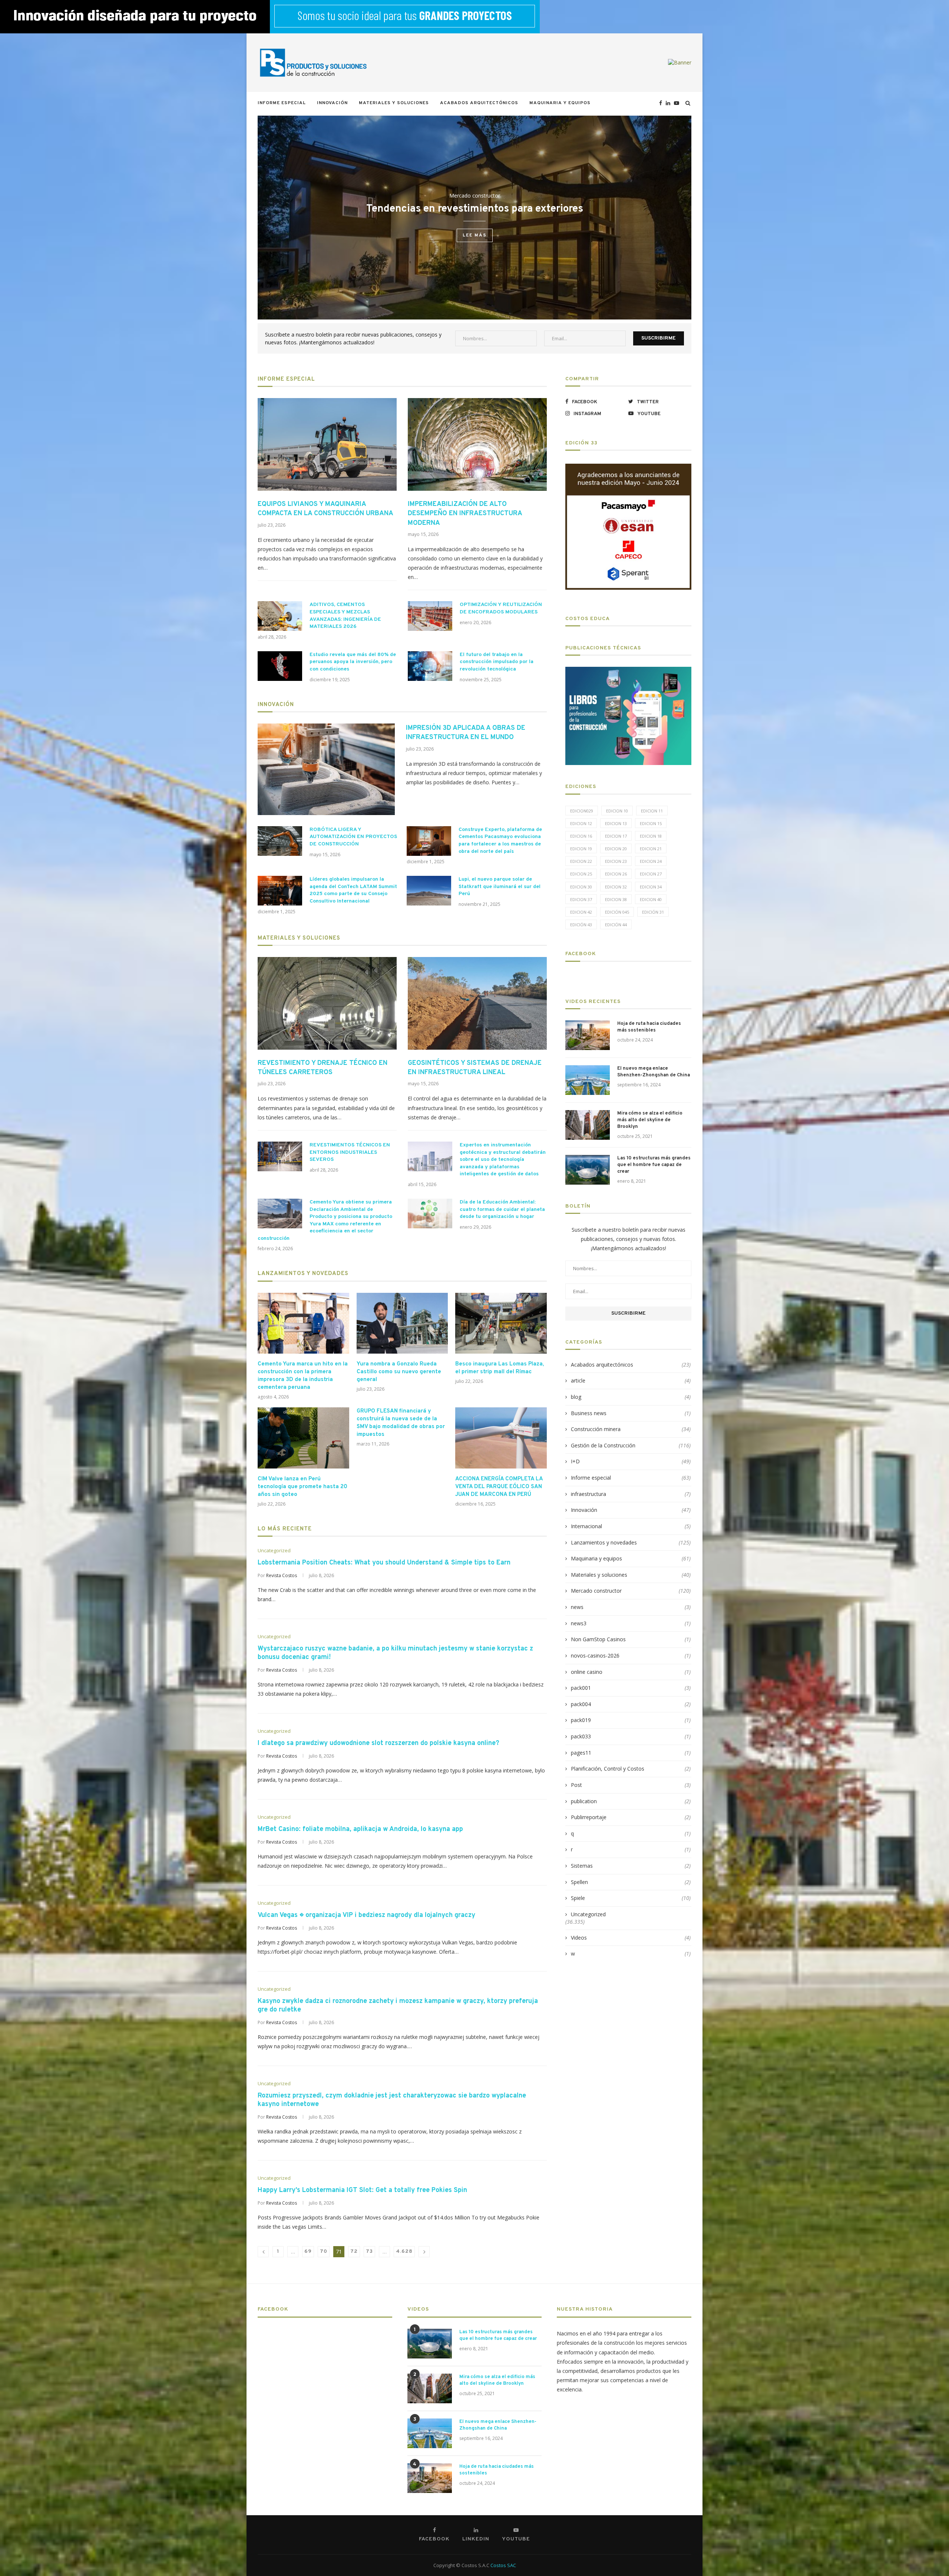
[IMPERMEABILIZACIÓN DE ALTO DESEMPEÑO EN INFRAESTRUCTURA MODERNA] (477, 444)
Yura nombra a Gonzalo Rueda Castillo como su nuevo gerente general (399, 1372)
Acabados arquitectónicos (479, 103)
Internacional (631, 1526)
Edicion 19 (581, 849)
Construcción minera (631, 1429)
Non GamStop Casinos (631, 1639)
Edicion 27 (651, 874)
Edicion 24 (651, 861)
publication (631, 1801)
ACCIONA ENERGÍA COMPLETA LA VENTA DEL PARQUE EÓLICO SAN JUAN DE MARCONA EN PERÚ (499, 1487)
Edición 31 (653, 912)
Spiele (631, 1898)
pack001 (631, 1688)
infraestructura (631, 1494)
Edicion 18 (651, 836)
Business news (631, 1413)
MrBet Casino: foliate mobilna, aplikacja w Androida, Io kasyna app (360, 1829)
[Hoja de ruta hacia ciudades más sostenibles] (588, 1035)
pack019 (631, 1720)
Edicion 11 (652, 811)
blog (631, 1397)
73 (369, 2251)
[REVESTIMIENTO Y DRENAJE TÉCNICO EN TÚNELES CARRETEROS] (327, 1003)
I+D (631, 1461)
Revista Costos (282, 1575)
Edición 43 (581, 925)
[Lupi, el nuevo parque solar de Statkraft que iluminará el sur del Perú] (429, 891)
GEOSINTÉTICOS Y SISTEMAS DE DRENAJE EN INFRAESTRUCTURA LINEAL (475, 1068)
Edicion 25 (581, 874)
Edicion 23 (616, 861)
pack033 (631, 1736)
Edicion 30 (581, 887)
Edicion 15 (651, 823)
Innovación (332, 103)
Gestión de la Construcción (631, 1445)
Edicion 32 (616, 887)
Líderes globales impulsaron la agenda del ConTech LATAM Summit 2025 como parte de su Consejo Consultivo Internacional (353, 890)
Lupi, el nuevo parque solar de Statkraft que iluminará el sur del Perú (500, 887)
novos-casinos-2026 (631, 1655)
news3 (631, 1623)
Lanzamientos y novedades (303, 1274)
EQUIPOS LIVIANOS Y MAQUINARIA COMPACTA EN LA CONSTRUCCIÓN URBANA (325, 509)
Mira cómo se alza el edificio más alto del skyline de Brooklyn (650, 1120)
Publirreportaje (631, 1817)
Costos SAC (503, 2565)
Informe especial (282, 103)
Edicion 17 (616, 836)
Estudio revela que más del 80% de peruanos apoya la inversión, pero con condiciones (353, 662)
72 (354, 2251)
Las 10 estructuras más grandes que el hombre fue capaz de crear (654, 1165)
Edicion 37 (581, 899)
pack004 (631, 1704)
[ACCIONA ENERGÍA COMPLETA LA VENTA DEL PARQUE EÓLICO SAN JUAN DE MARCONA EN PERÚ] (501, 1438)
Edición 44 (616, 925)
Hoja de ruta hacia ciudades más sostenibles (649, 1027)
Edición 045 (617, 912)
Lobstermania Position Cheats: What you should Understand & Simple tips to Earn (384, 1563)
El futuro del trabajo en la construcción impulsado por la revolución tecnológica (497, 662)
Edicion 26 (616, 874)
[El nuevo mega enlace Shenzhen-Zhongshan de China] (588, 1080)
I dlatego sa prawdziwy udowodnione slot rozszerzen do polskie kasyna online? (378, 1743)
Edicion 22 (581, 861)
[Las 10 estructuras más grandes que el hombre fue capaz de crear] (588, 1170)
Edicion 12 (581, 823)
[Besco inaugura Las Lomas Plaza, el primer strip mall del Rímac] (501, 1323)
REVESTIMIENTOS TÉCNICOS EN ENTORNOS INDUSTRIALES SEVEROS (350, 1152)
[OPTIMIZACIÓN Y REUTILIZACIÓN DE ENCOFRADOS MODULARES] (430, 616)
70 (324, 2251)
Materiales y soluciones (394, 103)
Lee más (475, 236)
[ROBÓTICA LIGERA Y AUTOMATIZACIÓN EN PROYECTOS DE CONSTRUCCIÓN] (280, 841)
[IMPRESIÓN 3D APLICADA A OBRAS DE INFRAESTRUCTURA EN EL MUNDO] (326, 769)
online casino (631, 1672)
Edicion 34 (651, 887)
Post (631, 1785)
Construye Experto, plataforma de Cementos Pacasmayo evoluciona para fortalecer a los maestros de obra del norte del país (500, 841)
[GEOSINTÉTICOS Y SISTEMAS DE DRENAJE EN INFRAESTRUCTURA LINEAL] (477, 1003)
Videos (631, 1938)
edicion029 (582, 811)
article (631, 1380)
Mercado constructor (475, 196)
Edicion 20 (616, 849)
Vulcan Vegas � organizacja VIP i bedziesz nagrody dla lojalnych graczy (366, 1915)
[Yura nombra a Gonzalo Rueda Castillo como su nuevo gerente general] (402, 1323)
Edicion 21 (651, 849)
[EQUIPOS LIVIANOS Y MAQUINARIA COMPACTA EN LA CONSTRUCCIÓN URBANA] (327, 444)
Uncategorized (274, 1551)
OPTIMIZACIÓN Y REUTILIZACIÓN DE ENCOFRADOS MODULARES (501, 608)
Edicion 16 (581, 836)
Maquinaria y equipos (560, 103)
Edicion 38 (616, 899)
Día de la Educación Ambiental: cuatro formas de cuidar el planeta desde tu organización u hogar (502, 1209)
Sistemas (631, 1866)
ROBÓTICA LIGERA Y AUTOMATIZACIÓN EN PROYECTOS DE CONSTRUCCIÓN (353, 837)
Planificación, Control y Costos (631, 1769)
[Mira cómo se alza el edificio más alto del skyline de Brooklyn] (588, 1125)
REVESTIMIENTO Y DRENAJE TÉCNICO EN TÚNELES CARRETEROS (323, 1068)
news (631, 1607)
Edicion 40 (651, 899)
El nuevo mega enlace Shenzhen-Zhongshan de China (654, 1072)
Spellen (631, 1882)
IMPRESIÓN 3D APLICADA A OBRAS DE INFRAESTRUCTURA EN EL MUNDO (466, 733)
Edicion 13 (616, 823)
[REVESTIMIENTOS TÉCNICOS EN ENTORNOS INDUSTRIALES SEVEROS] (280, 1156)
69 (308, 2251)
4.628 (404, 2251)
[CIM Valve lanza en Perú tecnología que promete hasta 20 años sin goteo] (303, 1438)
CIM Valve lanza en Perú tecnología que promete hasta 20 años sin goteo (302, 1487)
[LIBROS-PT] (628, 671)
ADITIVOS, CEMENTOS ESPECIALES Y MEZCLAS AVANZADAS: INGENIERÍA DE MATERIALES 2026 (345, 616)
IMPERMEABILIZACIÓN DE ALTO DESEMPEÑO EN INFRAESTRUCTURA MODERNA (465, 514)
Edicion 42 (581, 912)
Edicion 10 (617, 811)
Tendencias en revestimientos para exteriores (475, 209)
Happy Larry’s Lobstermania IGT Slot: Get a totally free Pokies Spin (362, 2190)
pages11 (631, 1753)
